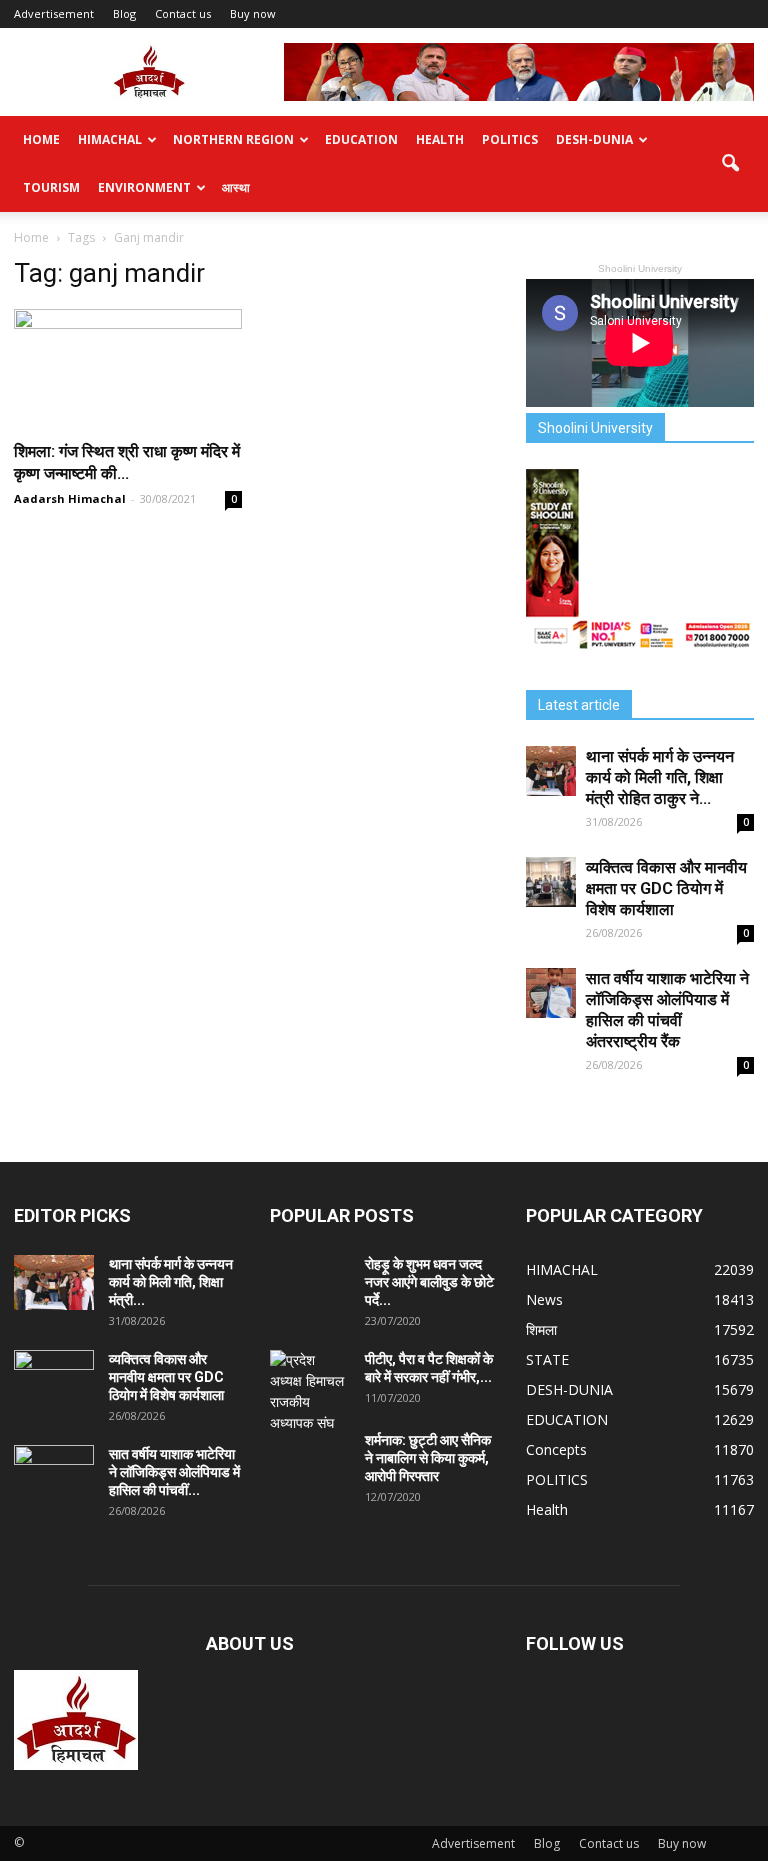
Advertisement (54, 13)
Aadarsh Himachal (70, 498)
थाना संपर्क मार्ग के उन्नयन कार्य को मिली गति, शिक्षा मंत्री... (171, 1282)
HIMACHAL (110, 139)
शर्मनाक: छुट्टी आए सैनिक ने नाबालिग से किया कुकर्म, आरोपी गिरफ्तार (428, 1458)
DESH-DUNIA (594, 139)
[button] (730, 164)
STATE (547, 1359)
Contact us (183, 13)
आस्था (236, 187)
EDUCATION (361, 139)
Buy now (253, 13)
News (544, 1299)
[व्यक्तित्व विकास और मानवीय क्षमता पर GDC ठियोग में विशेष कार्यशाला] (551, 882)
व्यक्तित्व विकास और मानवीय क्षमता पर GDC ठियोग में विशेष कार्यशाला (666, 888)
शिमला (541, 1329)
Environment (144, 187)
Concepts (556, 1449)
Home (41, 139)
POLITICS (510, 139)
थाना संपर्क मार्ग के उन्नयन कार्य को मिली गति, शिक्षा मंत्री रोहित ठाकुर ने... (660, 777)
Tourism (51, 187)
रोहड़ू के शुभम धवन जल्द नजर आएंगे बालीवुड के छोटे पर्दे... (429, 1282)
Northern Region (233, 139)
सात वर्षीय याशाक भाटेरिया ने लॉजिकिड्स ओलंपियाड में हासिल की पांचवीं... (174, 1472)
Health (440, 139)
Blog (124, 13)
